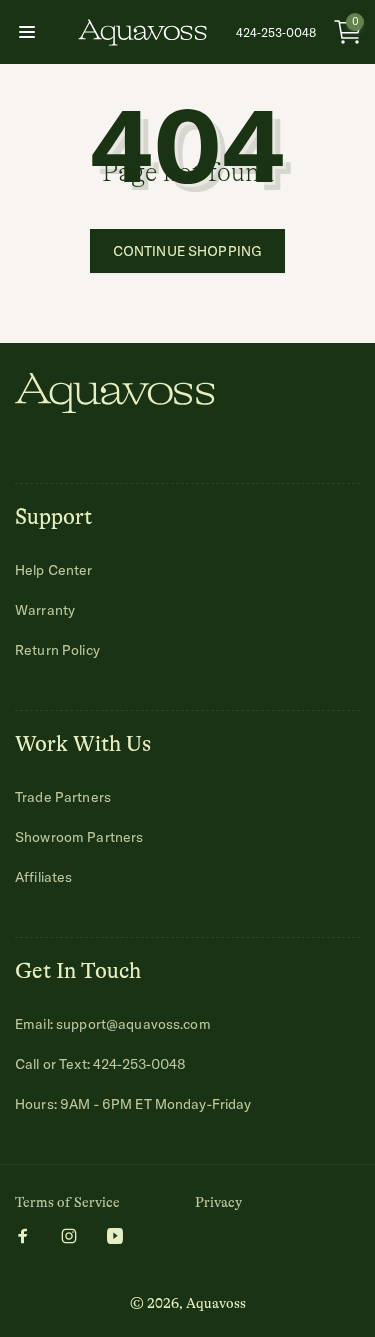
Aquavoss (216, 1303)
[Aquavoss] (115, 407)
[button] (27, 32)
